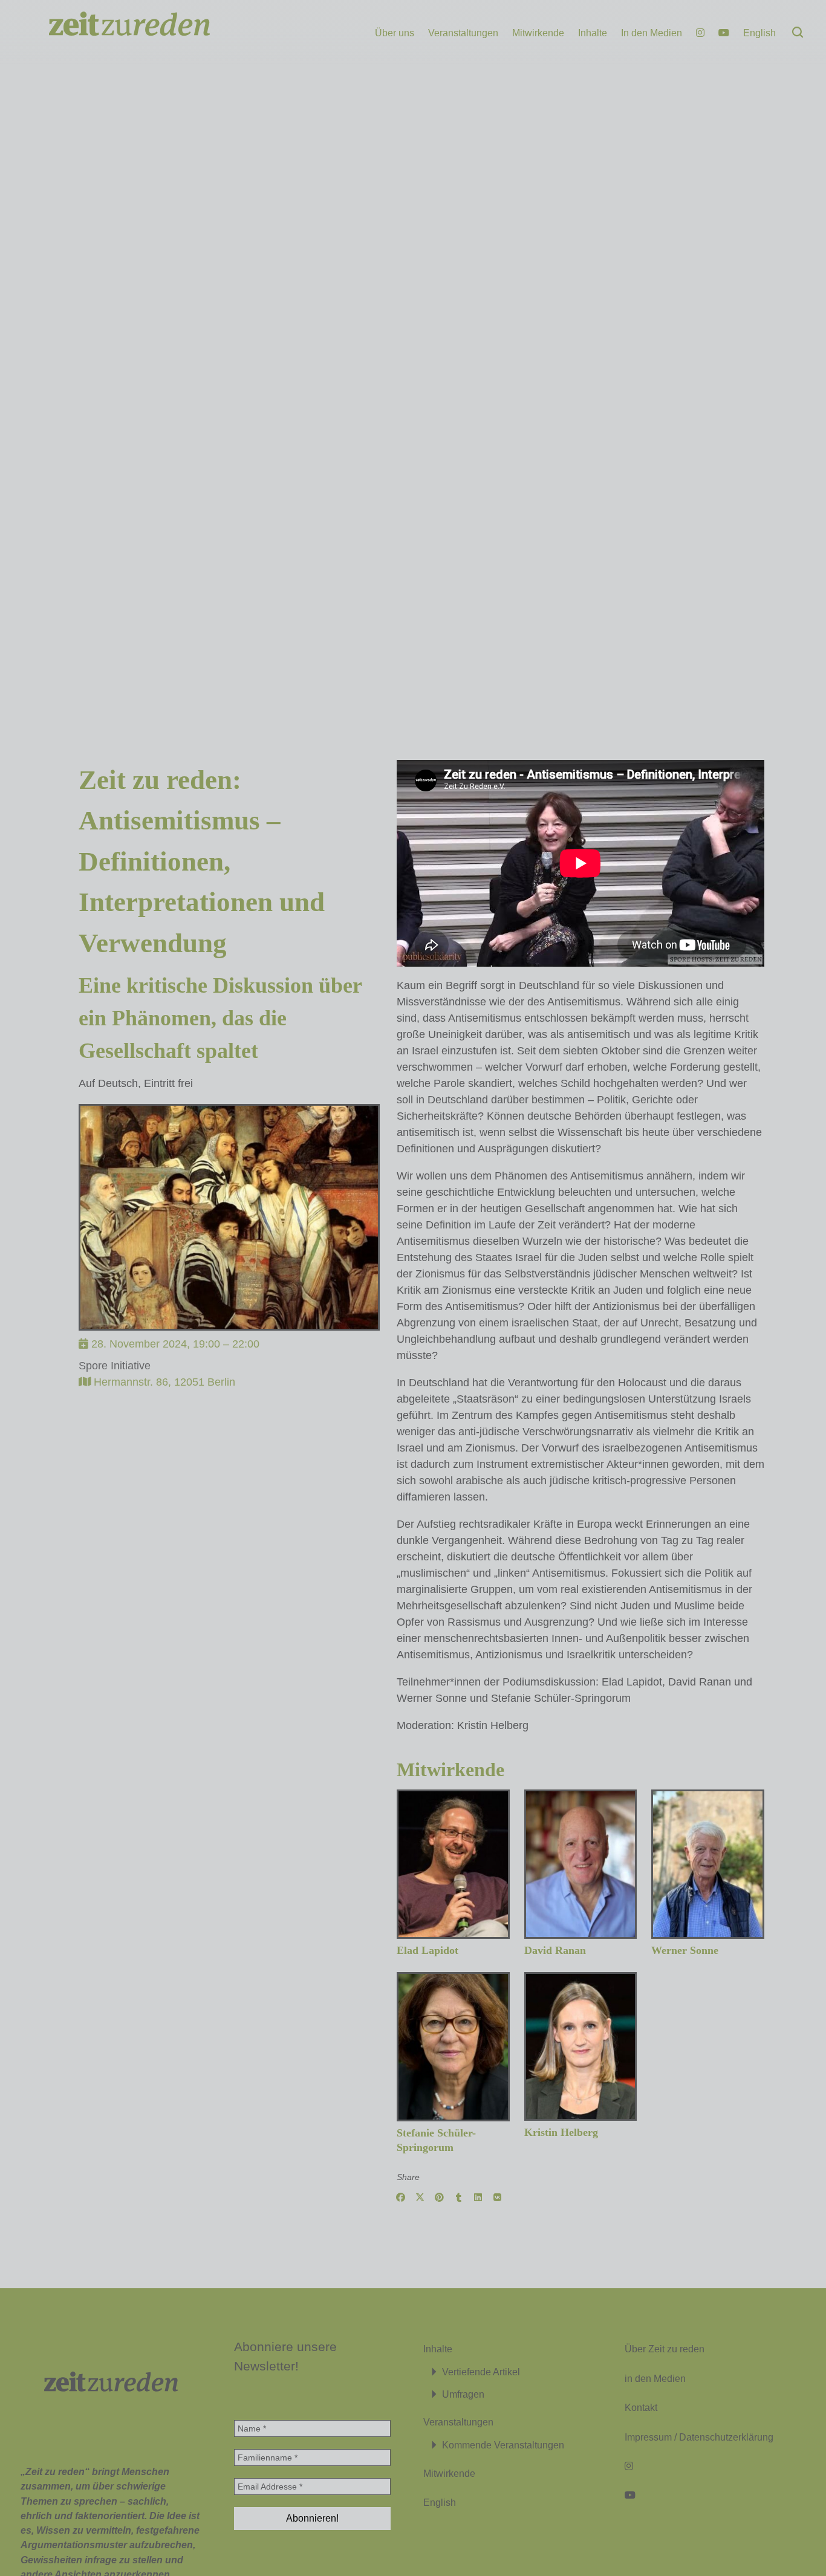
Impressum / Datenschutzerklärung (699, 2437)
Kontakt (641, 2407)
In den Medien (652, 33)
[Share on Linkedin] (478, 2198)
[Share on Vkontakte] (498, 2198)
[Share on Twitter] (420, 2198)
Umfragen (463, 2394)
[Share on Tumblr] (459, 2198)
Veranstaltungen (463, 33)
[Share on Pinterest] (440, 2198)
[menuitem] (759, 33)
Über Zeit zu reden (665, 2349)
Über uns (395, 33)
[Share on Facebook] (401, 2198)
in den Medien (655, 2378)
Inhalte (593, 33)
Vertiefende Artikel (481, 2372)
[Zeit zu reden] (111, 37)
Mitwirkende (538, 33)
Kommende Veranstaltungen (503, 2445)
